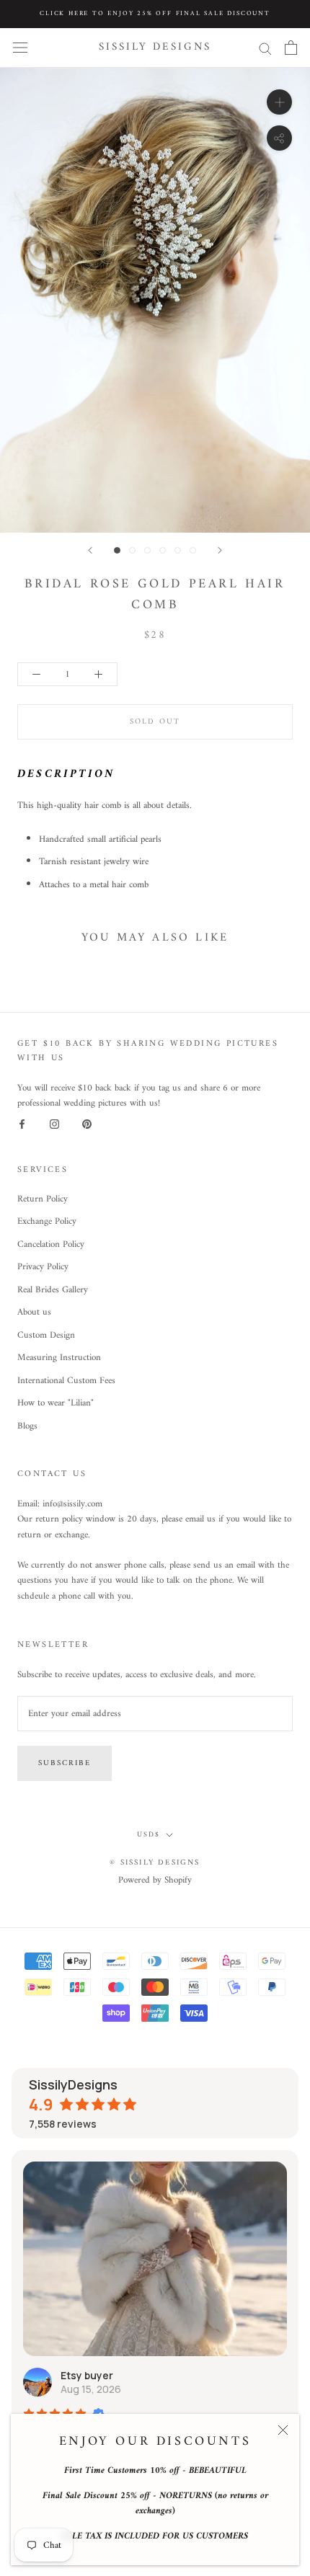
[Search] (265, 48)
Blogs (27, 1426)
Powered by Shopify (155, 1880)
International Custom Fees (66, 1381)
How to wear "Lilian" (56, 1403)
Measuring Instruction (59, 1358)
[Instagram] (54, 1124)
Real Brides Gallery (53, 1290)
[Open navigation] (20, 48)
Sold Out (155, 722)
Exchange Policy (47, 1222)
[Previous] (90, 550)
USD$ (149, 1835)
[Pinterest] (87, 1124)
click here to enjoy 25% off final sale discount (155, 14)
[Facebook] (22, 1124)
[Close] (283, 2430)
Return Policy (43, 1199)
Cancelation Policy (51, 1245)
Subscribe (65, 1763)
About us (34, 1313)
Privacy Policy (43, 1267)
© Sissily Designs (155, 1863)
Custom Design (46, 1336)
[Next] (220, 550)
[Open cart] (291, 48)
